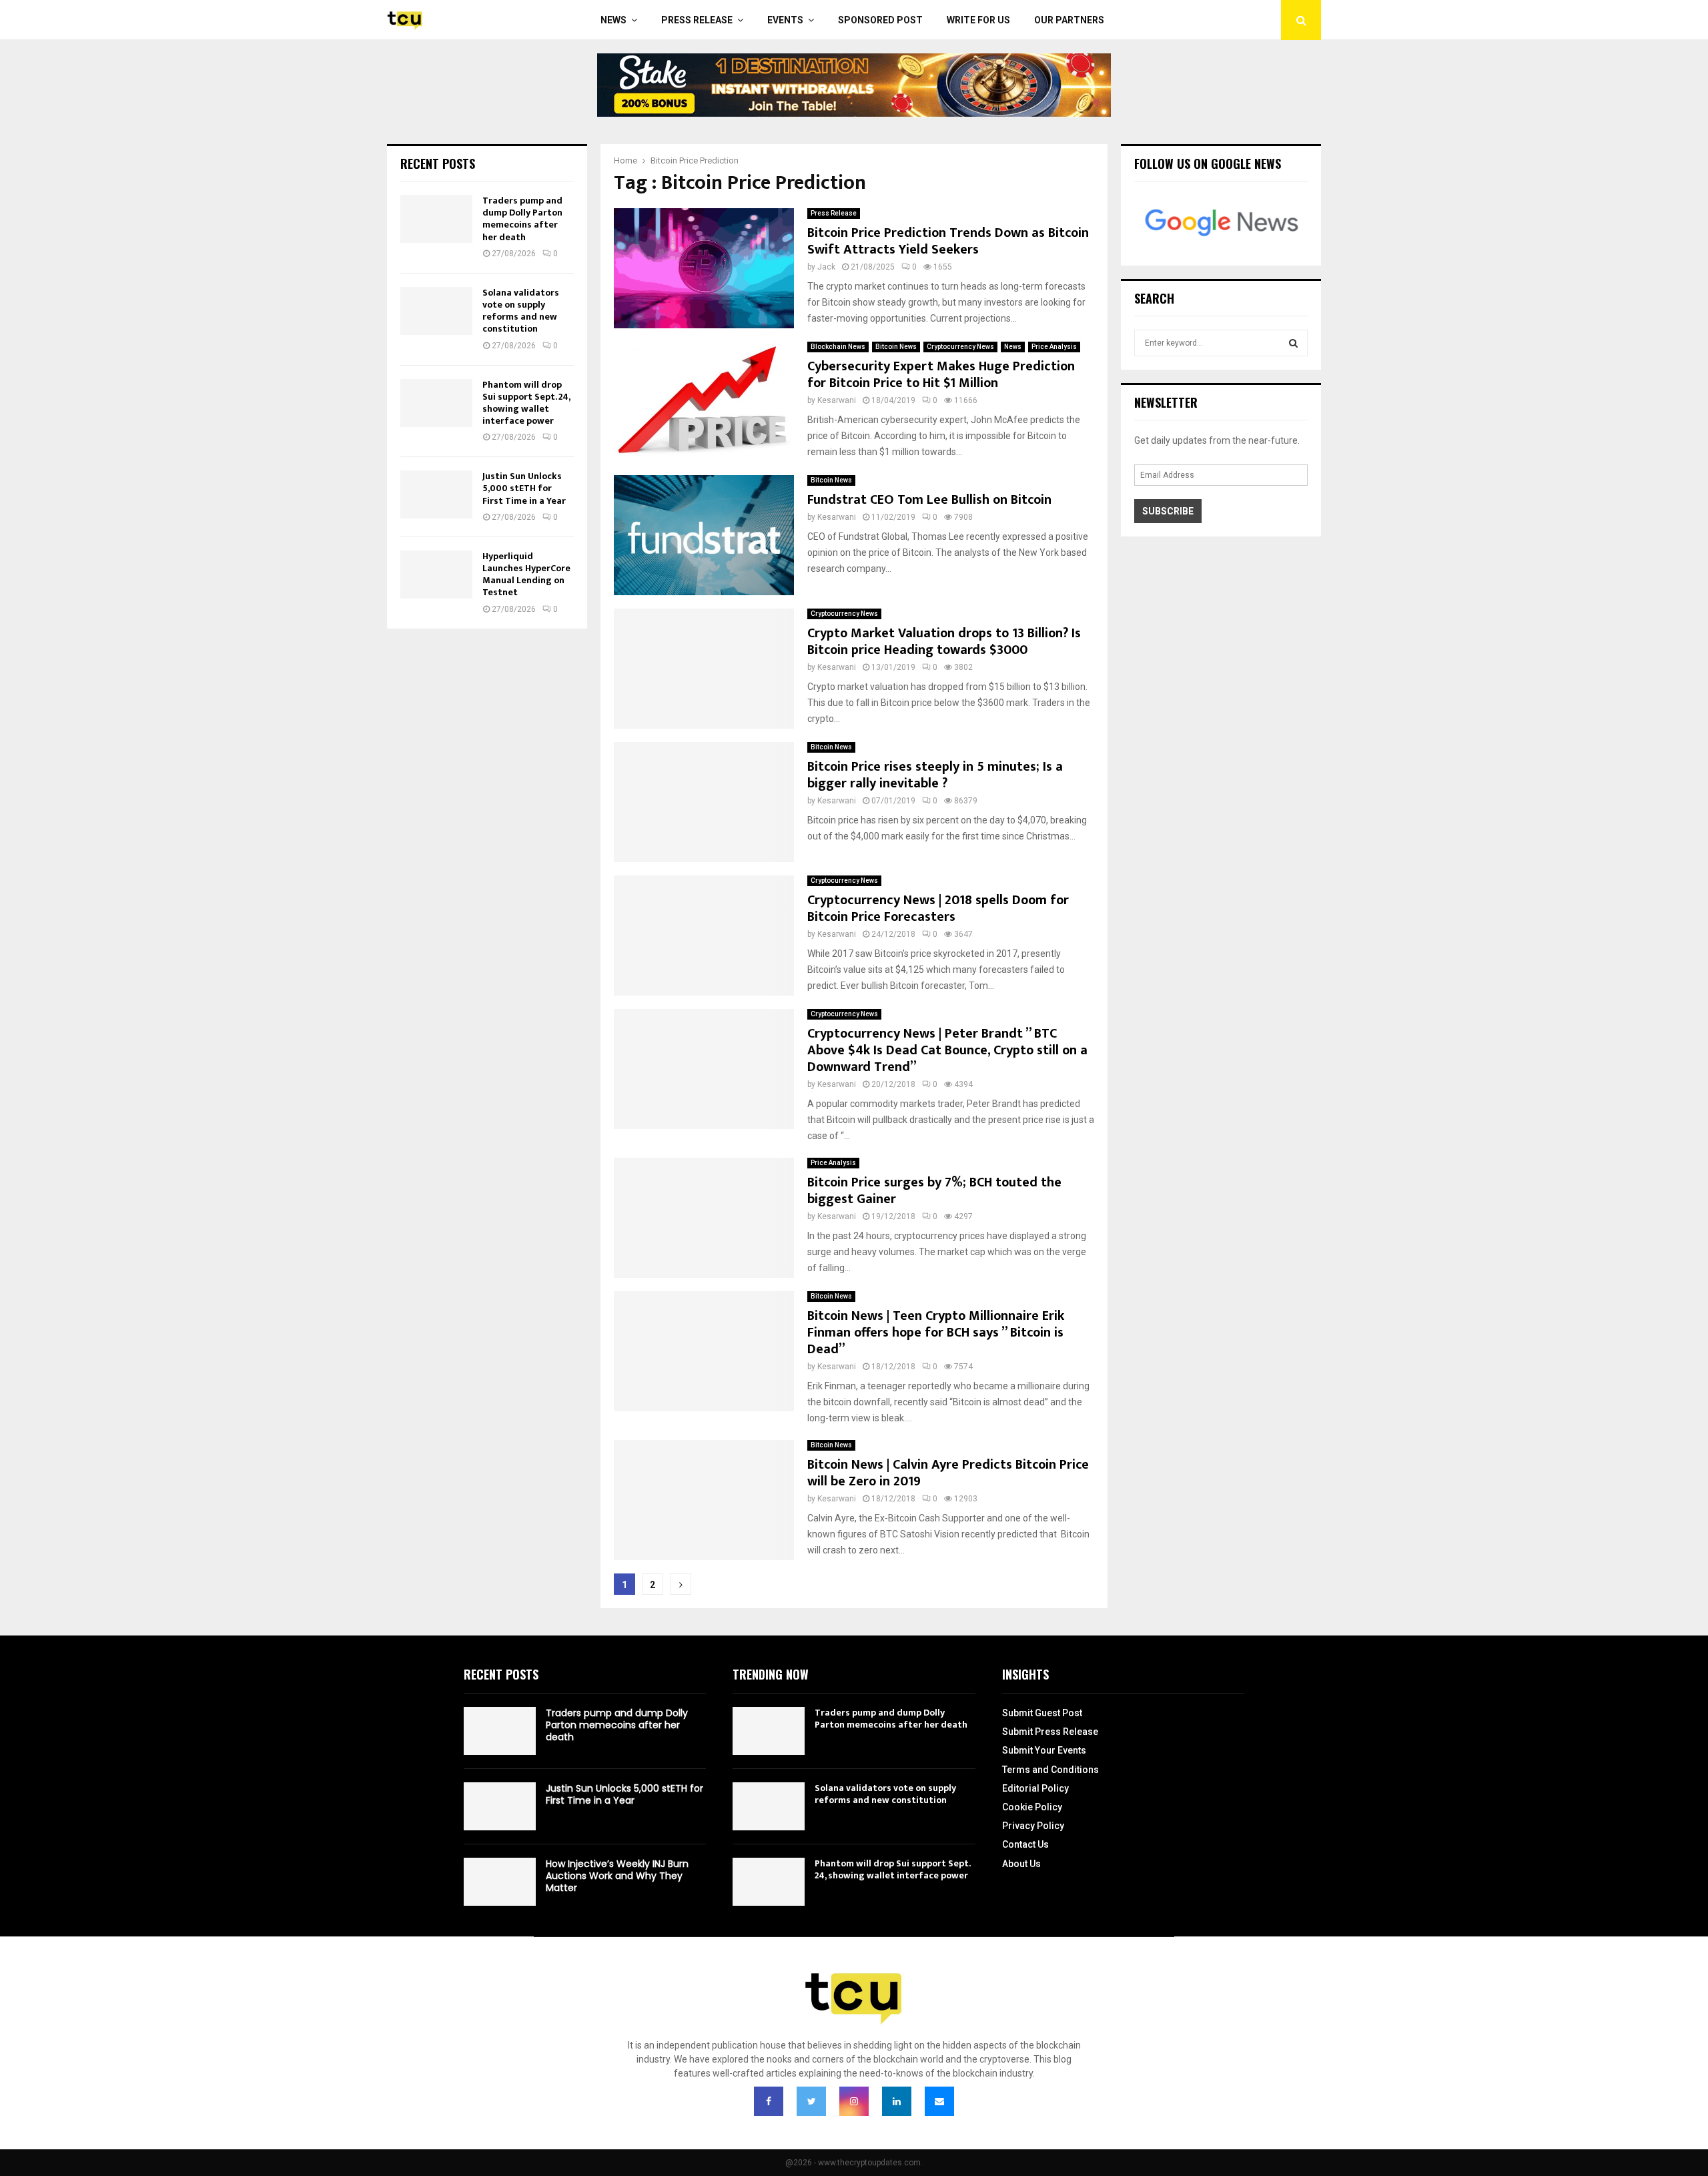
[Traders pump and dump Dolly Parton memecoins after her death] (436, 219)
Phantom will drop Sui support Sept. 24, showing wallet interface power (526, 403)
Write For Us (978, 20)
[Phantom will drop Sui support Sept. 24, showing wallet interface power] (436, 403)
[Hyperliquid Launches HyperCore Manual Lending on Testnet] (436, 575)
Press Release (697, 20)
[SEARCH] (1293, 343)
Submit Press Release (1050, 1732)
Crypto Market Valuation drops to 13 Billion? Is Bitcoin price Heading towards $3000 (944, 642)
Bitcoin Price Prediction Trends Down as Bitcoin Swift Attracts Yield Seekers (948, 241)
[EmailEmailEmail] (939, 2101)
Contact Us (1025, 1844)
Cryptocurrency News (960, 347)
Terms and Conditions (1050, 1770)
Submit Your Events (1044, 1750)
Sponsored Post (880, 20)
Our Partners (1069, 20)
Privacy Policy (1033, 1826)
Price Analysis (1054, 347)
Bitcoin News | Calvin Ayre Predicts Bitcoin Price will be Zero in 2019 (948, 1473)
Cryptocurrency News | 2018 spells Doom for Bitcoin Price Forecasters (938, 909)
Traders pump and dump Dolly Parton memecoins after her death (522, 219)
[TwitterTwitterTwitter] (811, 2101)
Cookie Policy (1032, 1807)
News (613, 20)
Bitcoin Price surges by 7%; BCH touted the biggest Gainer (934, 1191)
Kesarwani (837, 400)
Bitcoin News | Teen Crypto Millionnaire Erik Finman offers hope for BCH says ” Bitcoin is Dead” (936, 1333)
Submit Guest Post (1042, 1713)
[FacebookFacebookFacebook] (769, 2101)
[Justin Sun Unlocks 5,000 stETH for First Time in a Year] (436, 494)
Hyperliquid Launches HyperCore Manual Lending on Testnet (526, 575)
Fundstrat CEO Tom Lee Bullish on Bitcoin (929, 500)
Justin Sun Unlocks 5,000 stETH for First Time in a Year (524, 488)
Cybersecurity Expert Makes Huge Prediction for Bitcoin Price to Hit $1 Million (941, 375)
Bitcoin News (896, 347)
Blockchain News (838, 347)
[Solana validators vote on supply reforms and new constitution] (436, 311)
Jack (826, 267)
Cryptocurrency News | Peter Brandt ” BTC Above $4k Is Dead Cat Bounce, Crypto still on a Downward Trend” (947, 1050)
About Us (1021, 1864)
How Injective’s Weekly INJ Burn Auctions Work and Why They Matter (617, 1876)
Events (785, 20)
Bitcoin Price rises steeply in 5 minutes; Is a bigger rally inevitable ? (935, 775)
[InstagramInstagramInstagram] (854, 2101)
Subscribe (1168, 511)
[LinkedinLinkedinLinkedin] (897, 2101)
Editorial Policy (1035, 1788)
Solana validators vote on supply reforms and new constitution (521, 311)
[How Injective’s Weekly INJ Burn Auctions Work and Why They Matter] (500, 1882)
